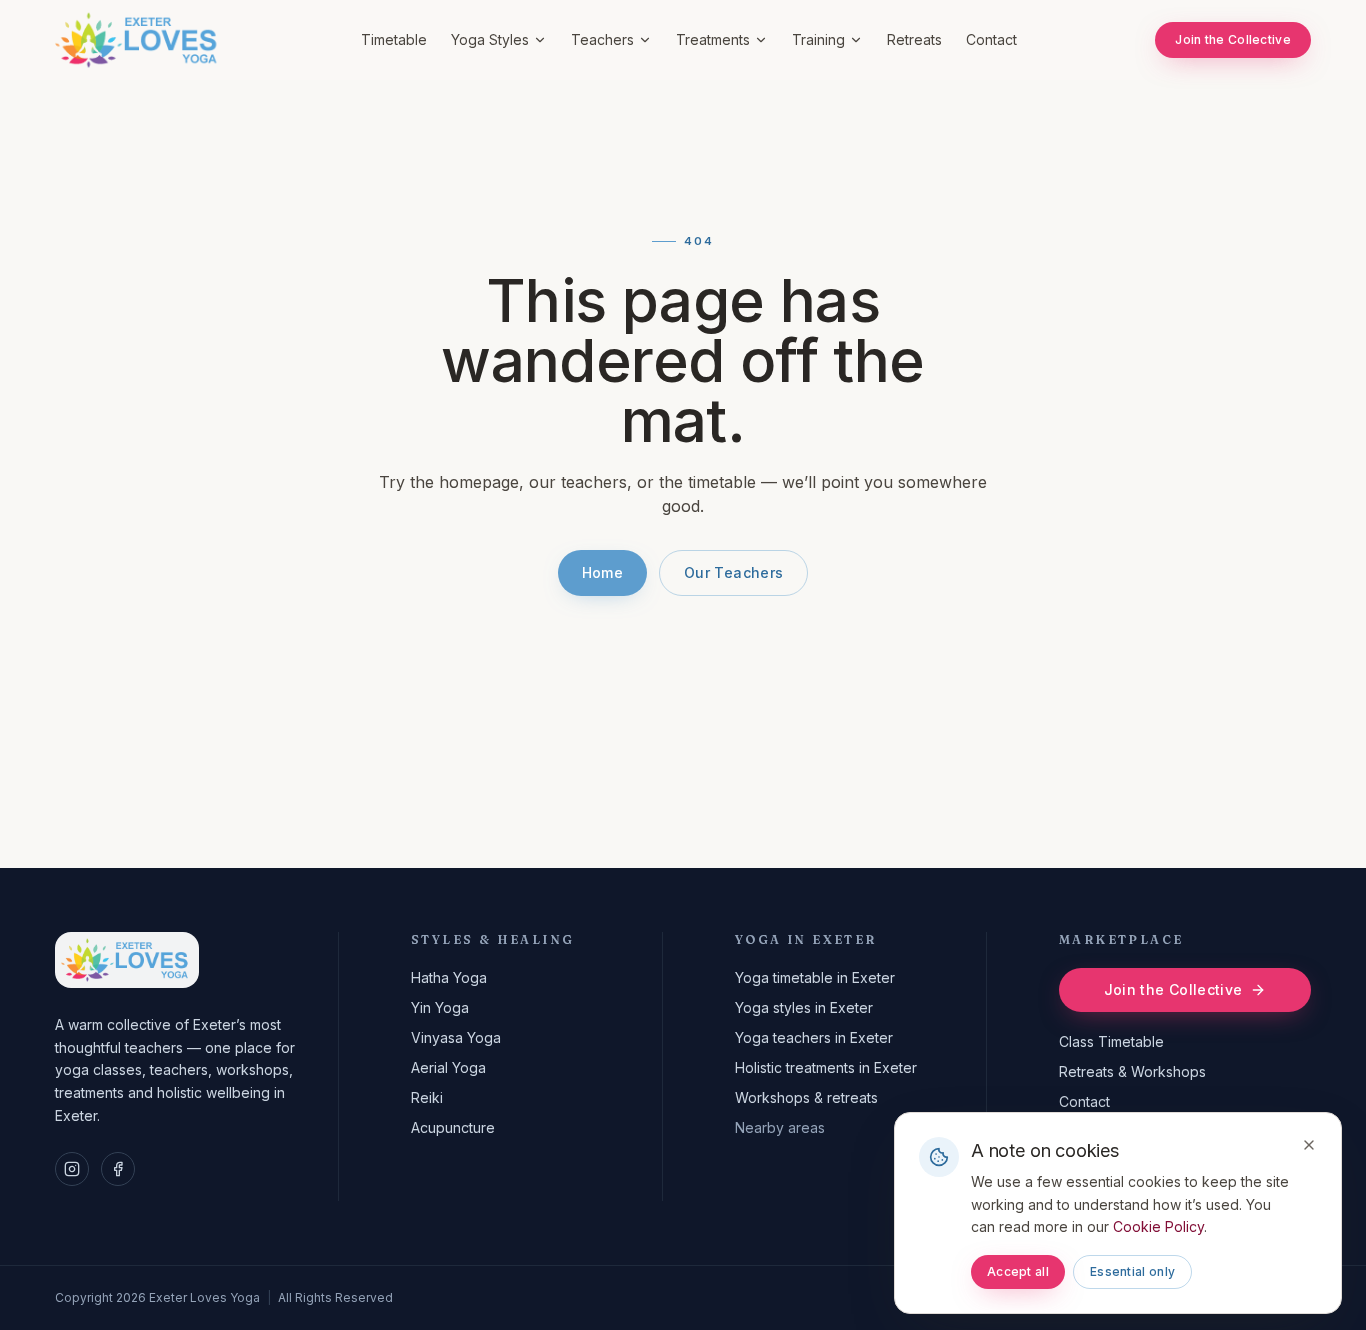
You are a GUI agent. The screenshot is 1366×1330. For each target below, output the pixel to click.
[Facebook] (118, 1169)
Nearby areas (780, 1127)
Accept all (1018, 1271)
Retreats (914, 39)
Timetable (394, 39)
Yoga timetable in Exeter (815, 977)
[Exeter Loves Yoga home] (139, 40)
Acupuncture (453, 1127)
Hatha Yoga (449, 977)
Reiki (427, 1097)
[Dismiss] (1309, 1145)
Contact (991, 39)
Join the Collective (1233, 39)
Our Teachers (733, 572)
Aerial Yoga (448, 1067)
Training (818, 39)
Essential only (1132, 1271)
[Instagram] (72, 1169)
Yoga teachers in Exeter (814, 1037)
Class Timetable (1111, 1041)
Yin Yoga (440, 1007)
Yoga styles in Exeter (804, 1007)
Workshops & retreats (806, 1097)
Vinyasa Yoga (456, 1037)
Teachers (602, 39)
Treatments (713, 39)
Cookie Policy (1158, 1226)
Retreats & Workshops (1132, 1071)
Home (602, 572)
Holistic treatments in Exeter (826, 1067)
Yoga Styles (490, 39)
